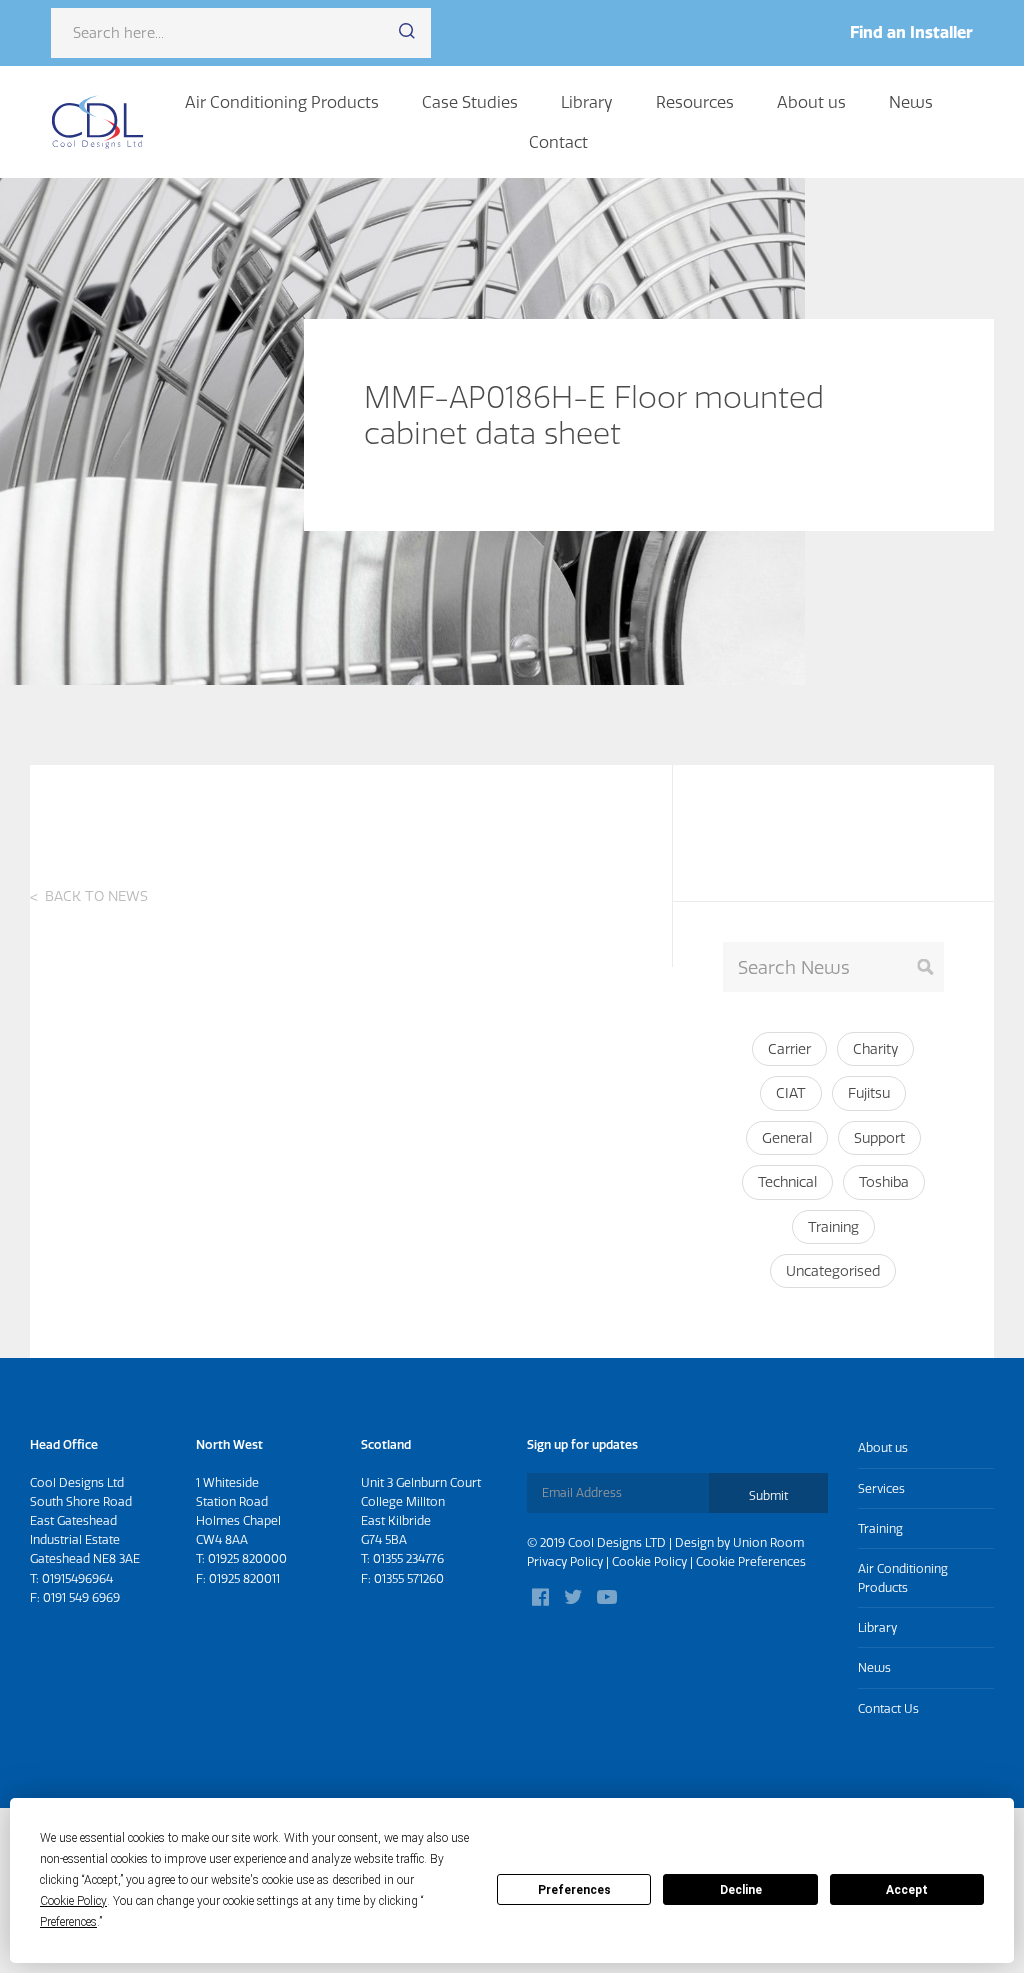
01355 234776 (408, 1558)
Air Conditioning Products (282, 102)
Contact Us (888, 1708)
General (787, 1138)
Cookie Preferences (751, 1561)
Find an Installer (911, 32)
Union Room (768, 1542)
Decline (741, 1890)
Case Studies (470, 102)
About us (811, 102)
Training (833, 1227)
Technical (787, 1182)
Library (587, 102)
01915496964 (77, 1578)
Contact (558, 142)
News (911, 102)
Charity (875, 1049)
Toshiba (884, 1182)
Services (881, 1488)
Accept (907, 1890)
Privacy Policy (565, 1561)
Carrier (789, 1049)
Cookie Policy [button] (73, 1901)
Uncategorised (833, 1271)
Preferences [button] (68, 1922)
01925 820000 (247, 1558)
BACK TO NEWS (96, 896)
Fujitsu (869, 1093)
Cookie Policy (649, 1561)
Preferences (574, 1890)
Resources (695, 102)
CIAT (791, 1093)
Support (879, 1138)
